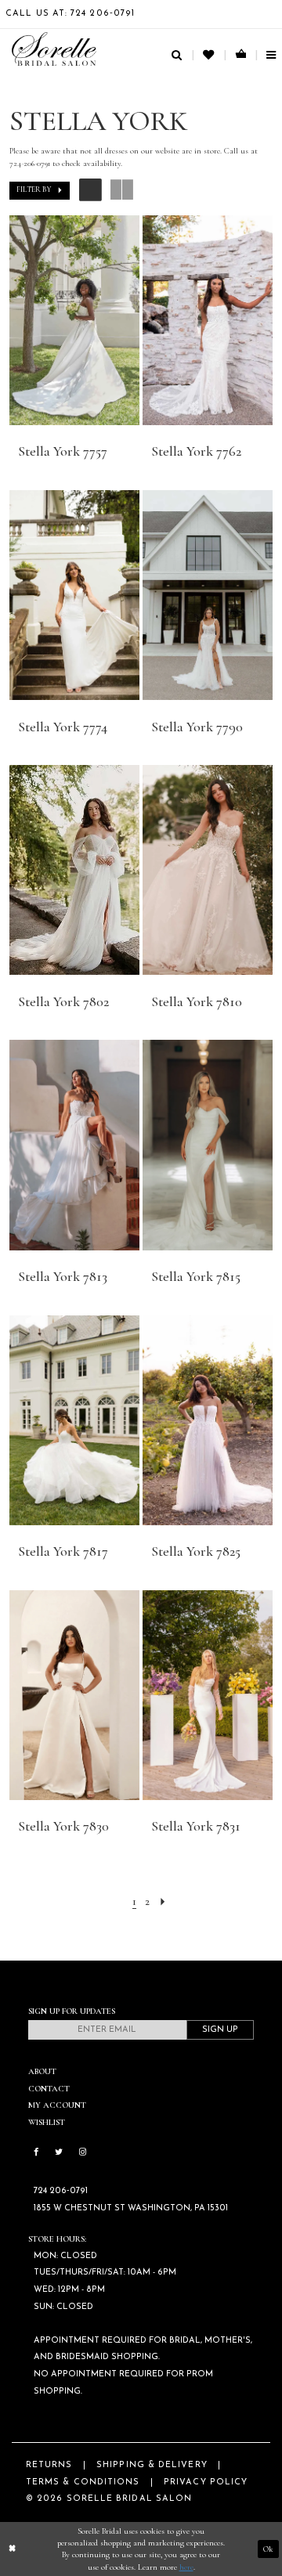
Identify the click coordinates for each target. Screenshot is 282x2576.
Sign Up (220, 2030)
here (186, 2567)
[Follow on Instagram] (83, 2153)
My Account (57, 2105)
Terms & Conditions (83, 2482)
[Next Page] (163, 1901)
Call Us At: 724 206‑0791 (70, 14)
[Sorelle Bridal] (54, 49)
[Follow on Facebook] (36, 2153)
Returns (49, 2465)
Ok (268, 2549)
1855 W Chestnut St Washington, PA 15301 (131, 2208)
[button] (40, 191)
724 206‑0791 (61, 2191)
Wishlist (47, 2122)
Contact (49, 2089)
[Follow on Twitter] (59, 2153)
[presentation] (75, 320)
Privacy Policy (206, 2482)
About (42, 2071)
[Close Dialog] (12, 2549)
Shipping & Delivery (152, 2465)
